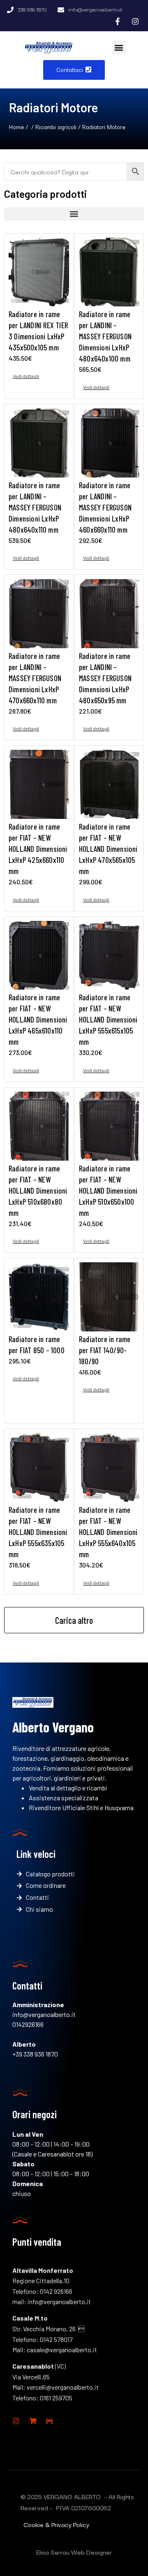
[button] (119, 48)
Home (16, 126)
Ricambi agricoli (56, 126)
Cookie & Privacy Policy (56, 2524)
